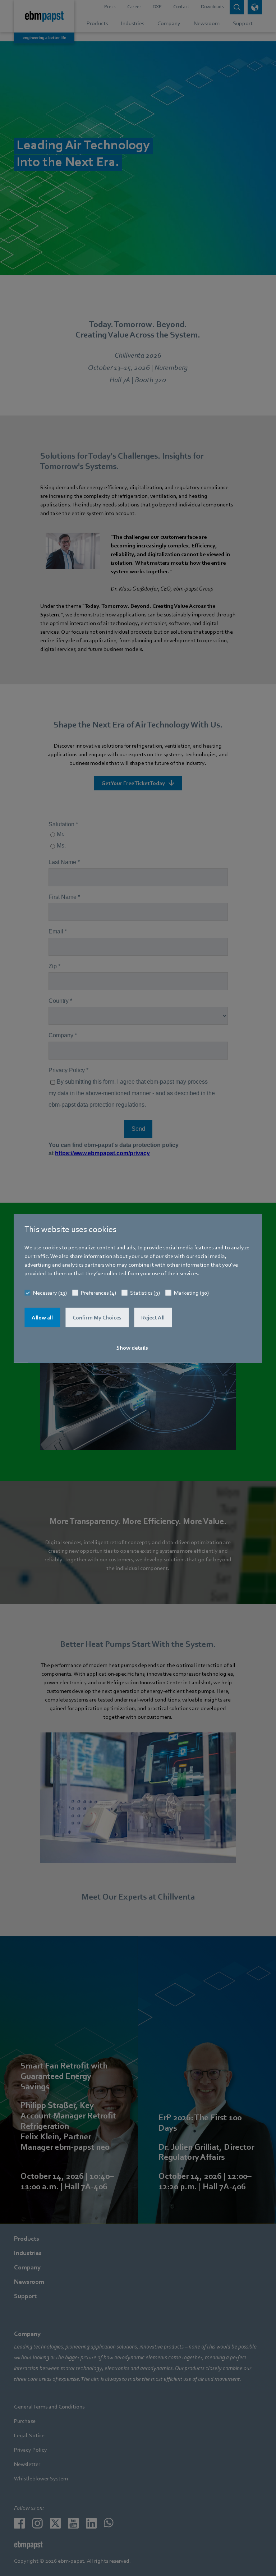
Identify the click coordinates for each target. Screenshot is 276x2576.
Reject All (153, 1317)
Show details (132, 1347)
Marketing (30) (191, 1292)
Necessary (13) (50, 1292)
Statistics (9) (145, 1292)
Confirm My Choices (97, 1317)
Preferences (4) (98, 1292)
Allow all (42, 1317)
